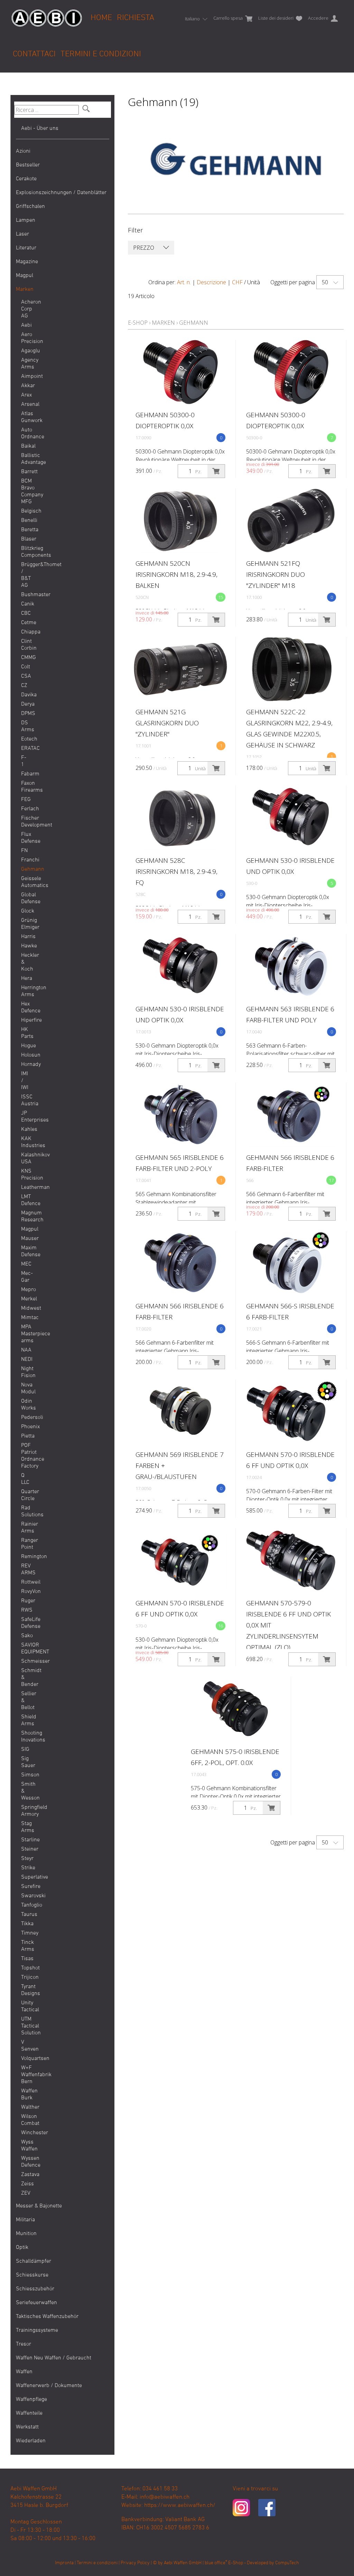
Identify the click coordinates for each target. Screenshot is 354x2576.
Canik (26, 604)
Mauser (26, 1239)
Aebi (26, 325)
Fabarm (26, 774)
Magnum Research (26, 1217)
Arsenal (26, 404)
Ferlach (26, 809)
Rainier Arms (26, 1528)
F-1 (24, 761)
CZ (24, 686)
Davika (26, 695)
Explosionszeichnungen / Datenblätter (61, 193)
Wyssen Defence (26, 2162)
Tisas (26, 1959)
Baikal (26, 446)
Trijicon (26, 1977)
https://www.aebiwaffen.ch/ (180, 2506)
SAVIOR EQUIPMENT (26, 1649)
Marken (25, 289)
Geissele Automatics (26, 882)
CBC (26, 613)
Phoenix (26, 1427)
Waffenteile (29, 2413)
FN (24, 851)
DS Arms (26, 726)
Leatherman (26, 1187)
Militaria (25, 2220)
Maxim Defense (26, 1251)
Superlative (26, 1877)
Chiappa (26, 632)
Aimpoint (26, 376)
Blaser (26, 539)
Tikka (26, 1924)
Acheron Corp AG (26, 309)
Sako (26, 1636)
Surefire (26, 1887)
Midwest (26, 1308)
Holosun (26, 1055)
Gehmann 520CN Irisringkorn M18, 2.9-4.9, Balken (176, 574)
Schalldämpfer (34, 2261)
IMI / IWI (25, 1081)
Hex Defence (26, 1008)
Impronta (64, 2563)
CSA (26, 676)
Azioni (23, 151)
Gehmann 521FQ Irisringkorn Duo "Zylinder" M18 (276, 574)
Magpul (25, 276)
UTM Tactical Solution (26, 2026)
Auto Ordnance (26, 433)
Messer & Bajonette (39, 2206)
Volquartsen (26, 2059)
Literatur (26, 248)
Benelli (26, 521)
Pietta (26, 1436)
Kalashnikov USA (26, 1158)
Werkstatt (27, 2427)
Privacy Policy (135, 2563)
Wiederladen (31, 2441)
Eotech (26, 739)
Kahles (26, 1129)
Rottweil (26, 1582)
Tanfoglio (26, 1905)
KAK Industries (26, 1142)
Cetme (26, 623)
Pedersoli (26, 1418)
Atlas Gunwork (26, 417)
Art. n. (184, 282)
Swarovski (26, 1896)
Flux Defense (26, 838)
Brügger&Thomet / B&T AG (26, 575)
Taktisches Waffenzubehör (47, 2317)
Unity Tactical (26, 2006)
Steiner (26, 1849)
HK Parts (26, 1033)
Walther (26, 2107)
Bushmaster (26, 595)
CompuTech (287, 2563)
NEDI (26, 1359)
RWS (26, 1610)
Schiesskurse (32, 2275)
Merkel (26, 1299)
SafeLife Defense (26, 1623)
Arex (26, 395)
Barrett (26, 472)
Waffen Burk (26, 2095)
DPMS (26, 714)
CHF (237, 282)
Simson (26, 1775)
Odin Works (26, 1405)
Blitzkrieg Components (26, 552)
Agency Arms (26, 364)
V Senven (26, 2046)
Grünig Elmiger (26, 924)
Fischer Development (26, 822)
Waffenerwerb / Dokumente (49, 2386)
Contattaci (34, 54)
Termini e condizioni (101, 54)
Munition (26, 2234)
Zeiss (26, 2184)
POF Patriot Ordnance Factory (26, 1456)
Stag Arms (26, 1827)
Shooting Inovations (26, 1737)
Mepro (26, 1290)
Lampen (26, 220)
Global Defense (26, 898)
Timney (26, 1933)
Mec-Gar (26, 1277)
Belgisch (26, 511)
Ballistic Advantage (26, 459)
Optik (22, 2248)
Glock (26, 911)
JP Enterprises (26, 1117)
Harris (26, 937)
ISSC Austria (26, 1100)
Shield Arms (26, 1720)
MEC (26, 1264)
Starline (26, 1840)
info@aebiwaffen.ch (165, 2497)
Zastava (26, 2175)
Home (101, 18)
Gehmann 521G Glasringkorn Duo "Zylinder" (167, 723)
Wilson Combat (26, 2120)
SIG (25, 1749)
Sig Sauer (26, 1762)
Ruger (26, 1601)
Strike (26, 1868)
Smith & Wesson (26, 1791)
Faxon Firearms (26, 787)
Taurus (26, 1915)
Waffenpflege (31, 2400)
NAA (26, 1350)
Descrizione (211, 282)
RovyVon (26, 1592)
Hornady (26, 1065)
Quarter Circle (26, 1495)
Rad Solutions (26, 1511)
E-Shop (138, 323)
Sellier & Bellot (26, 1701)
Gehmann (26, 869)
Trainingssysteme (37, 2330)
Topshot (26, 1968)
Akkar (26, 386)
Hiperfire (26, 1020)
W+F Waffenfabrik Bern (26, 2075)
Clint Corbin (26, 645)
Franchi (26, 860)
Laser (22, 234)
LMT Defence (26, 1200)
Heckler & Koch (26, 962)
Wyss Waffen (26, 2146)
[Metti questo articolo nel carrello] (216, 471)
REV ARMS (26, 1570)
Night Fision (26, 1372)
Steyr (26, 1859)
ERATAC (26, 748)
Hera (26, 979)
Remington (26, 1557)
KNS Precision (26, 1175)
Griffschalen (30, 207)
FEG (26, 800)
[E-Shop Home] (47, 13)
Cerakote (26, 179)
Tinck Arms (26, 1946)
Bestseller (28, 165)
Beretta (26, 530)
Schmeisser (26, 1661)
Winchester (26, 2133)
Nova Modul (26, 1389)
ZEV (26, 2193)
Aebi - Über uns (40, 128)
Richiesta (136, 18)
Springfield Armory (26, 1811)
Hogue (26, 1046)
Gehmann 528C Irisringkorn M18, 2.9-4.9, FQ (176, 871)
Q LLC (25, 1479)
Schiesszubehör (35, 2289)
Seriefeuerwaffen (36, 2303)
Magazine (27, 262)
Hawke (26, 946)
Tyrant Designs (26, 1990)
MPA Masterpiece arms (26, 1334)
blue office (216, 2563)
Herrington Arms (26, 991)
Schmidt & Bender (26, 1678)
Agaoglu (26, 351)
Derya (26, 704)
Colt (26, 667)
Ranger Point (26, 1544)
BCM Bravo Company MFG (26, 492)
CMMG (26, 658)
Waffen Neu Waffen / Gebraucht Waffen (54, 2365)
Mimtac (26, 1318)
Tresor (24, 2344)
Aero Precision (26, 338)
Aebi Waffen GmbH (183, 2563)
